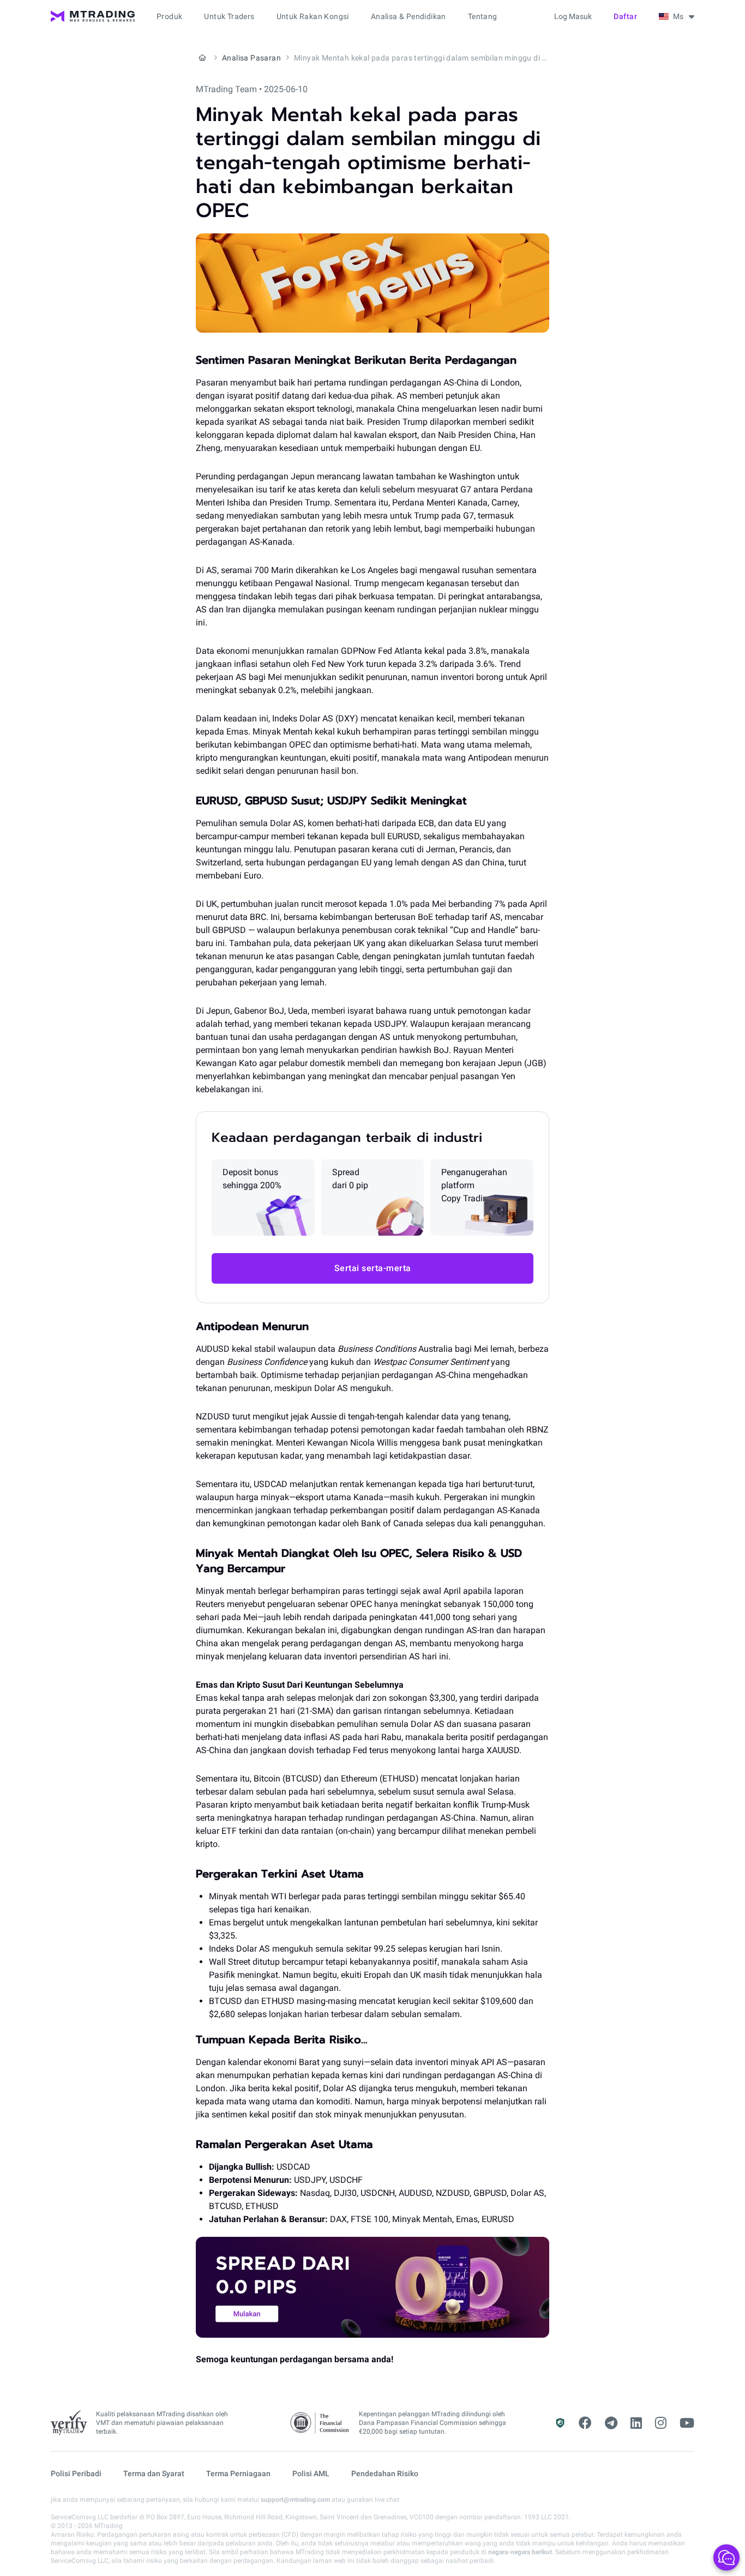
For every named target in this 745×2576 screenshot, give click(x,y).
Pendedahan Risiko (385, 2473)
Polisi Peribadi (76, 2473)
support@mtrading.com (295, 2500)
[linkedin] (636, 2423)
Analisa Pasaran (251, 58)
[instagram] (661, 2423)
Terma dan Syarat (154, 2473)
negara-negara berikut (520, 2552)
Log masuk (573, 16)
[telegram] (611, 2423)
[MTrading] (93, 16)
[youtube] (687, 2423)
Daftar (625, 16)
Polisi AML (311, 2473)
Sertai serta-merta (373, 1268)
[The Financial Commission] (320, 2423)
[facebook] (585, 2423)
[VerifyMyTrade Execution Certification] (69, 2423)
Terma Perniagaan (238, 2473)
